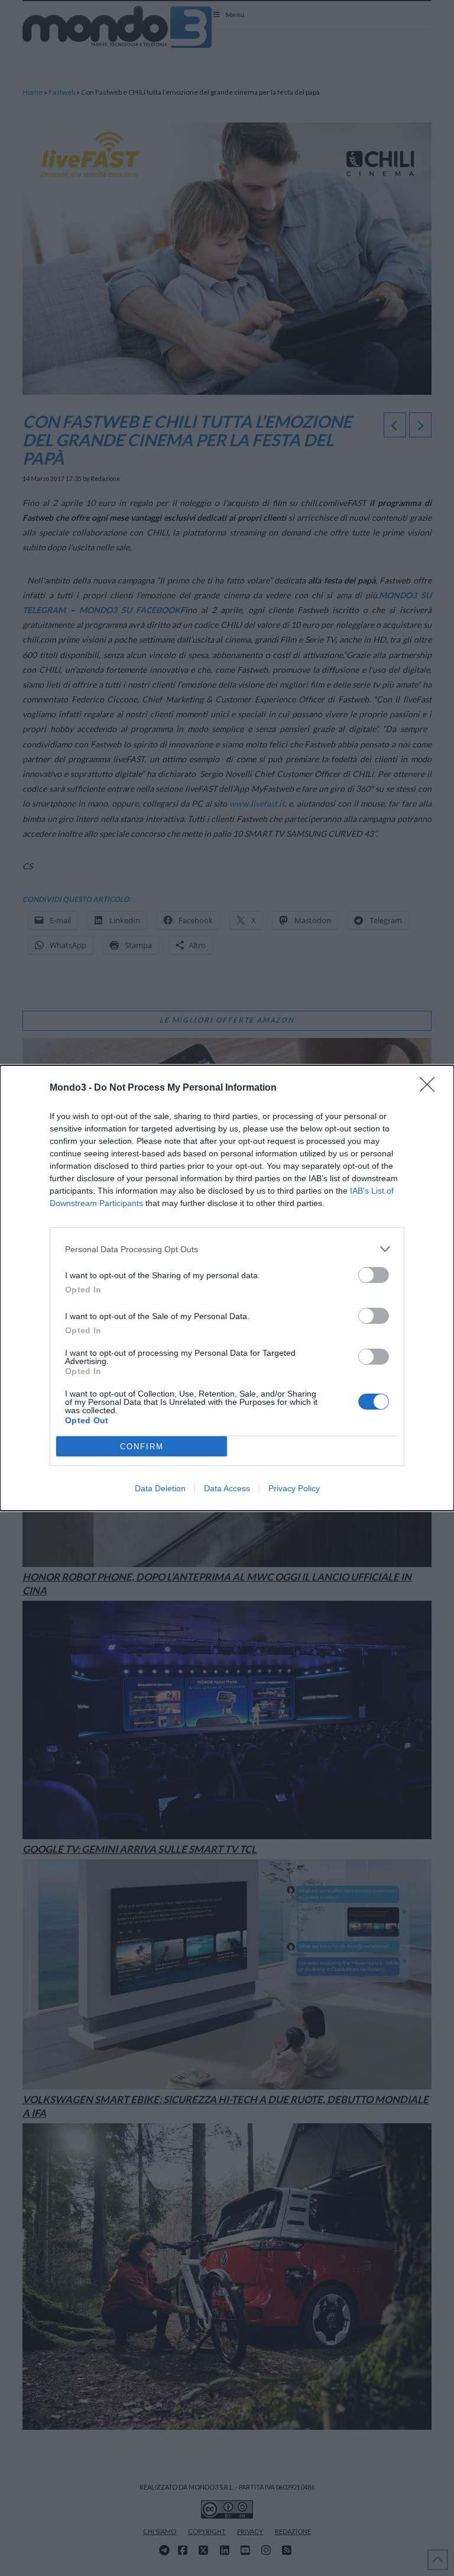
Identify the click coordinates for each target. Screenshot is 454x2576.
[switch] (374, 1275)
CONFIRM (142, 1447)
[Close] (431, 1088)
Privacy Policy (294, 1488)
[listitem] (227, 1249)
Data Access (227, 1488)
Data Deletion (160, 1488)
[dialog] (227, 1288)
